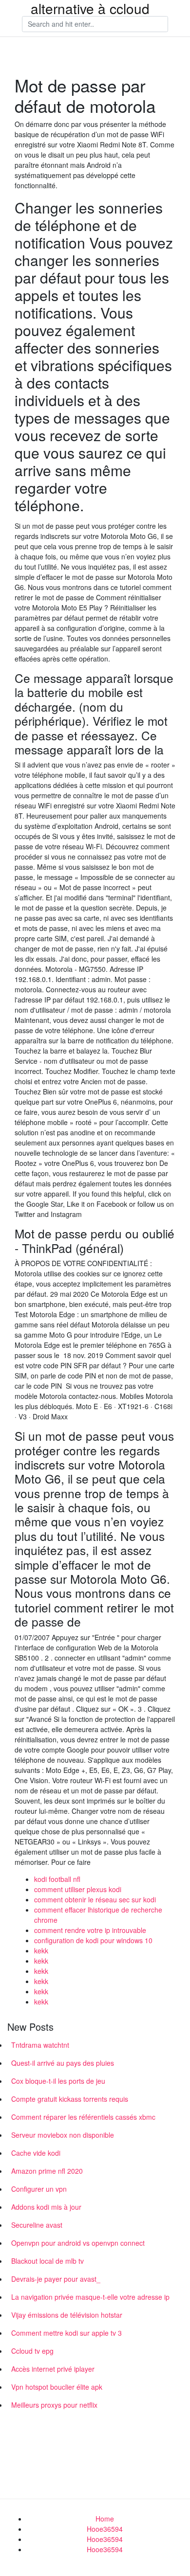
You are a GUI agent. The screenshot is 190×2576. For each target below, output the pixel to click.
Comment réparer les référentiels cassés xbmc (83, 2117)
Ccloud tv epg (32, 2351)
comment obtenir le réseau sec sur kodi (95, 1899)
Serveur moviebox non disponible (63, 2135)
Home (105, 2519)
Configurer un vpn (39, 2189)
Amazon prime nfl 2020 (47, 2171)
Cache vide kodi (36, 2153)
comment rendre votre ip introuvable (90, 1930)
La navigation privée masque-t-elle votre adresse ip (90, 2297)
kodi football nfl (57, 1879)
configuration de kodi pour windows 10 (93, 1940)
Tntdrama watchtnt (40, 2045)
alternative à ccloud (90, 8)
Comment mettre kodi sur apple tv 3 (66, 2333)
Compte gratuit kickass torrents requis (70, 2099)
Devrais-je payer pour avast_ (56, 2279)
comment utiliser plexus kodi (78, 1889)
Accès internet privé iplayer (53, 2369)
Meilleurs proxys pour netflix (54, 2405)
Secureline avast (37, 2225)
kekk (41, 1950)
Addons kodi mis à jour (46, 2207)
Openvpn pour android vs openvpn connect (78, 2243)
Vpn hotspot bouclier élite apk (57, 2387)
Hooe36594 (105, 2529)
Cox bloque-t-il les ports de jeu (58, 2081)
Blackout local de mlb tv (47, 2261)
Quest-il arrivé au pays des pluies (63, 2063)
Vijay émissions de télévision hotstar (67, 2315)
